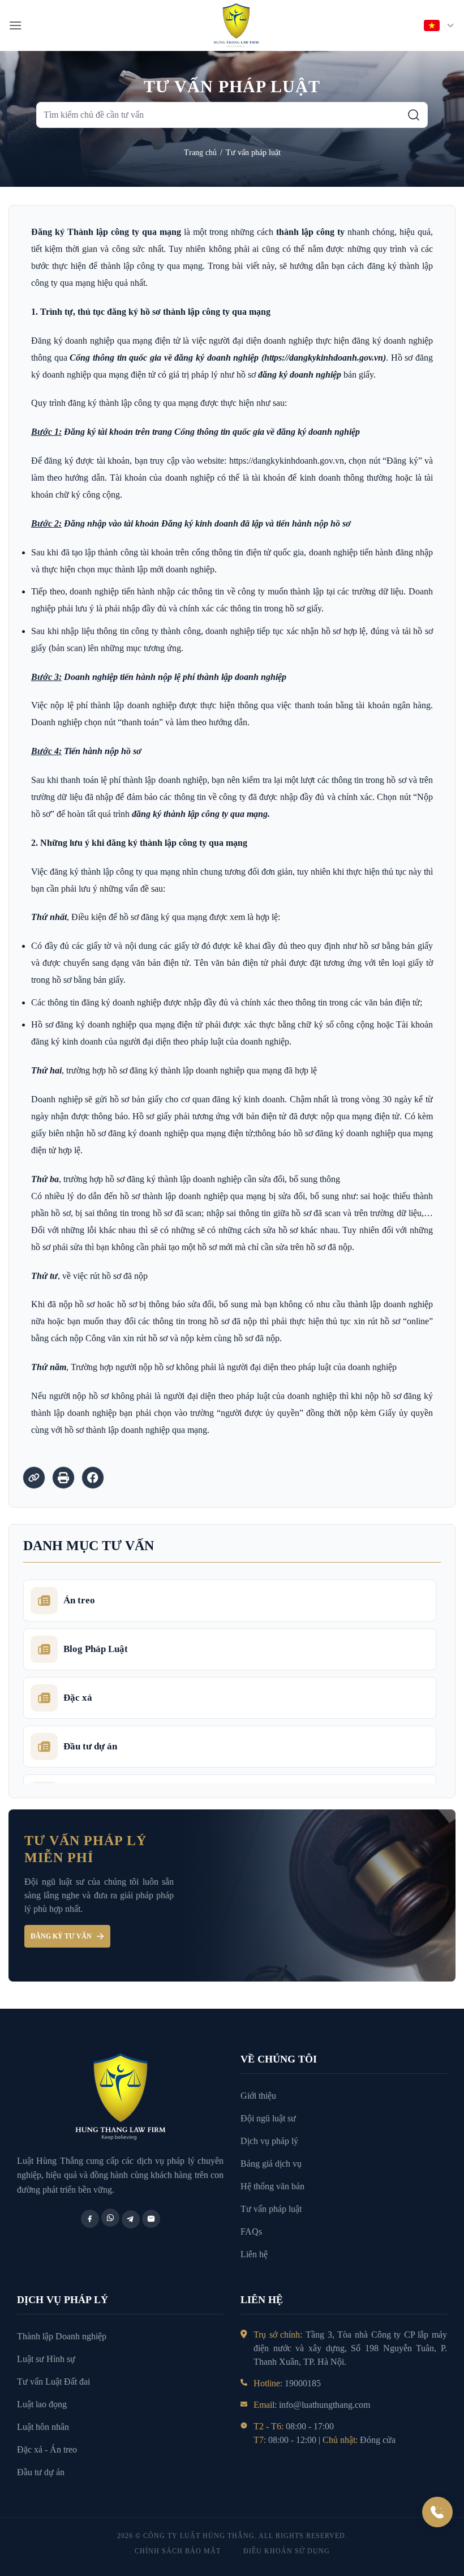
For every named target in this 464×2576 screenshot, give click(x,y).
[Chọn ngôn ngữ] (440, 25)
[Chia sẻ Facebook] (93, 1478)
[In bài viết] (63, 1478)
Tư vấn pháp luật (253, 153)
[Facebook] (90, 2219)
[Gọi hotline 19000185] (437, 2512)
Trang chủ (200, 153)
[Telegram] (131, 2219)
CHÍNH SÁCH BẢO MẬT (178, 2551)
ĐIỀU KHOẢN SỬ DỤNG (287, 2551)
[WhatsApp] (110, 2218)
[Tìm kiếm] (414, 115)
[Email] (151, 2219)
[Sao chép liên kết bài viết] (34, 1478)
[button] (15, 25)
